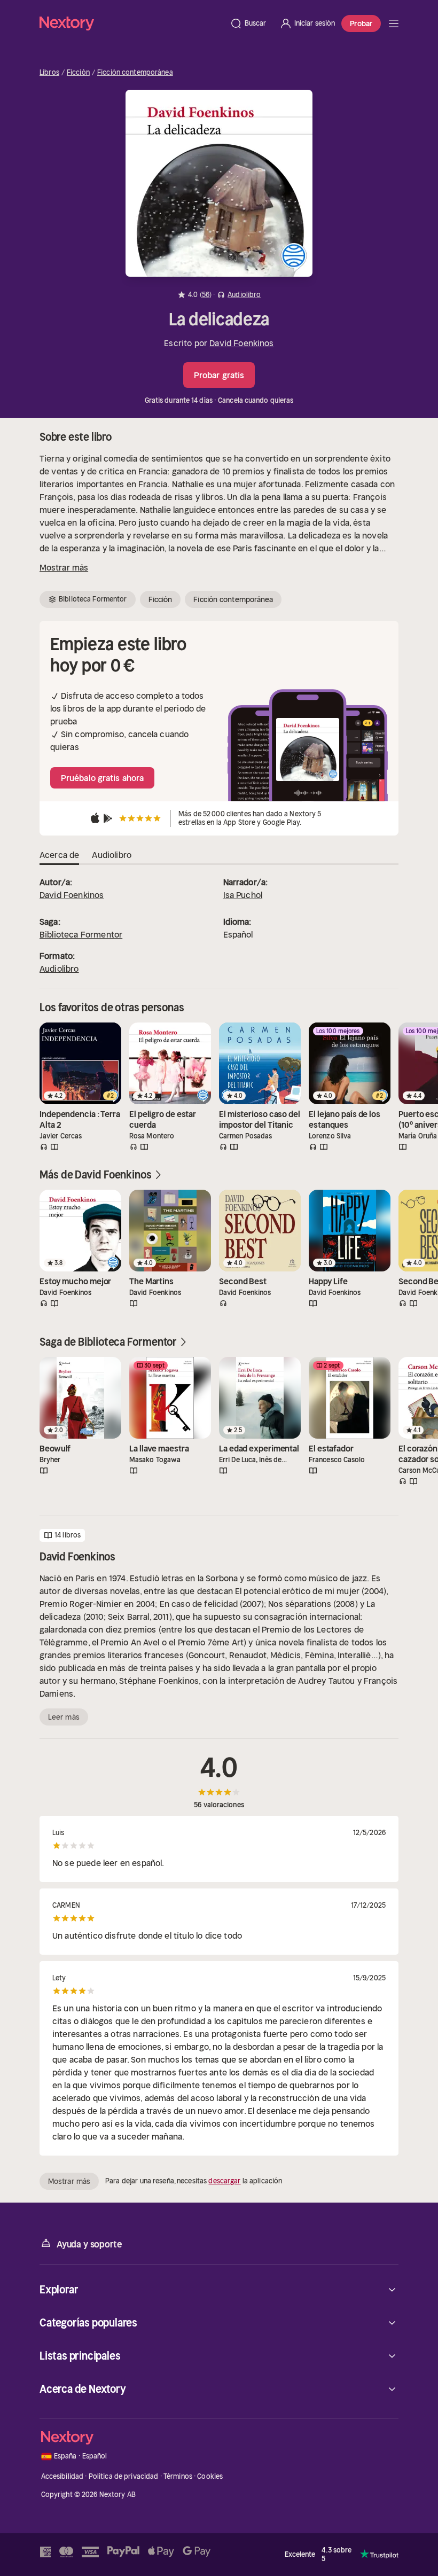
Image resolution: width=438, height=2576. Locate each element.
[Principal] (394, 24)
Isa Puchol (243, 895)
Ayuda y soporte (89, 2244)
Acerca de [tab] (59, 855)
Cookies (210, 2476)
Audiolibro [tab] (112, 855)
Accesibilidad (62, 2476)
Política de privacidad (124, 2476)
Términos (178, 2476)
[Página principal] (131, 23)
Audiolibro (59, 969)
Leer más (64, 1717)
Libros (49, 73)
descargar (224, 2181)
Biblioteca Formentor (81, 934)
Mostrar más (64, 567)
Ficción (78, 73)
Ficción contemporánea (135, 73)
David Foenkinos (241, 343)
